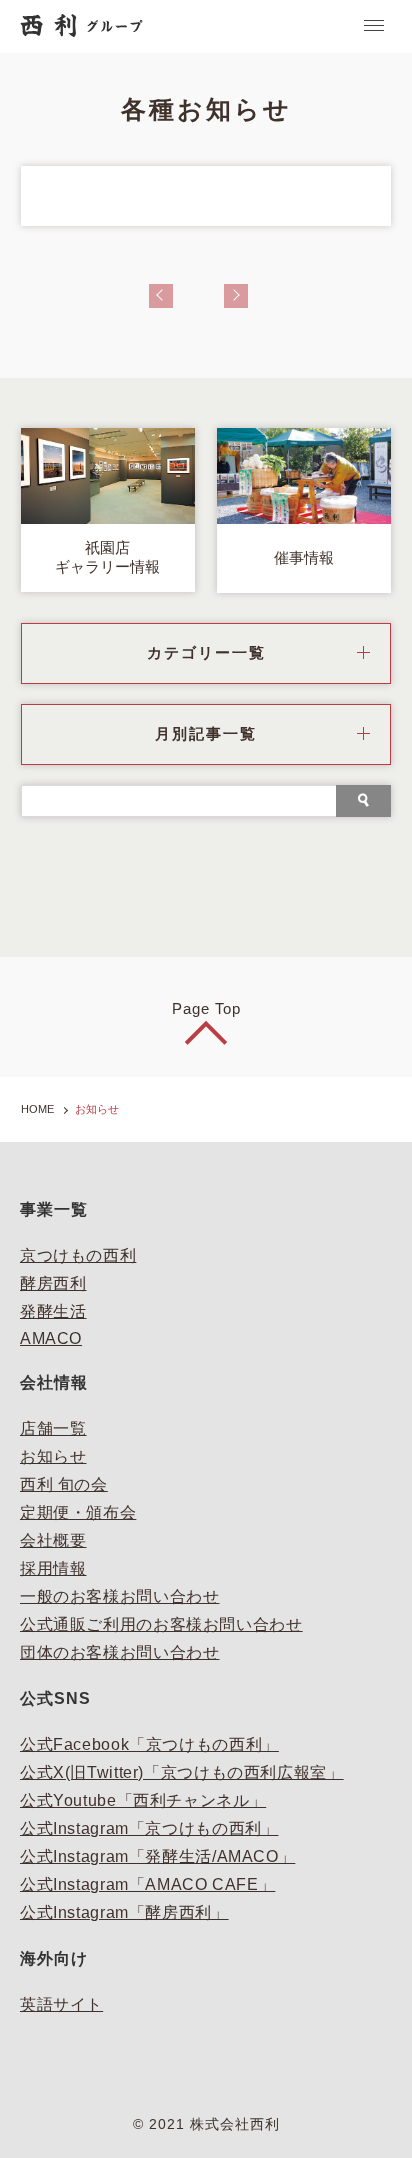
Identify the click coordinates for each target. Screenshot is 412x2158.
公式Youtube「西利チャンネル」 (143, 1800)
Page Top (206, 1008)
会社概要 (53, 1540)
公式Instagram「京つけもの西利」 (149, 1828)
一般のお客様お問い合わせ (120, 1596)
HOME (37, 1109)
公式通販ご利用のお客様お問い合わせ (161, 1624)
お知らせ (53, 1456)
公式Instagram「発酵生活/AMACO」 (157, 1856)
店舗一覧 (53, 1428)
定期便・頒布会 (78, 1512)
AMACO (51, 1338)
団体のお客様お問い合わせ (120, 1652)
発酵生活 (53, 1311)
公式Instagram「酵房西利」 (124, 1912)
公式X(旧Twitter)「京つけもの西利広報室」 (182, 1772)
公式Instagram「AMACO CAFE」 (147, 1884)
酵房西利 (53, 1283)
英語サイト (61, 2004)
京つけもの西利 (78, 1255)
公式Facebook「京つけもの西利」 (149, 1744)
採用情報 (53, 1568)
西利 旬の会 (64, 1484)
